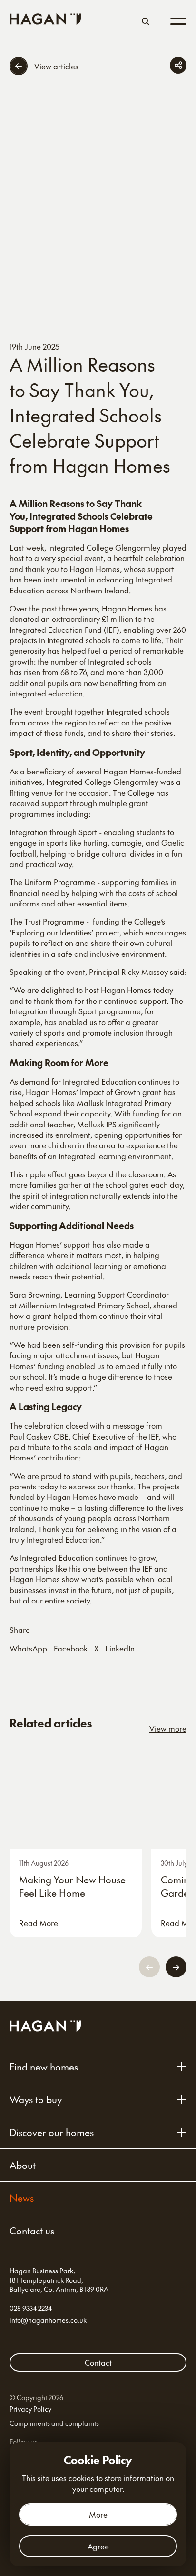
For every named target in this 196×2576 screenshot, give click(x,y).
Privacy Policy (30, 2409)
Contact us (32, 2231)
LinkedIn (120, 1648)
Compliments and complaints (54, 2423)
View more (168, 1728)
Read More (39, 1923)
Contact (98, 2362)
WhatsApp (28, 1648)
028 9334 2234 (31, 2308)
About (23, 2165)
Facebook (71, 1648)
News (22, 2198)
